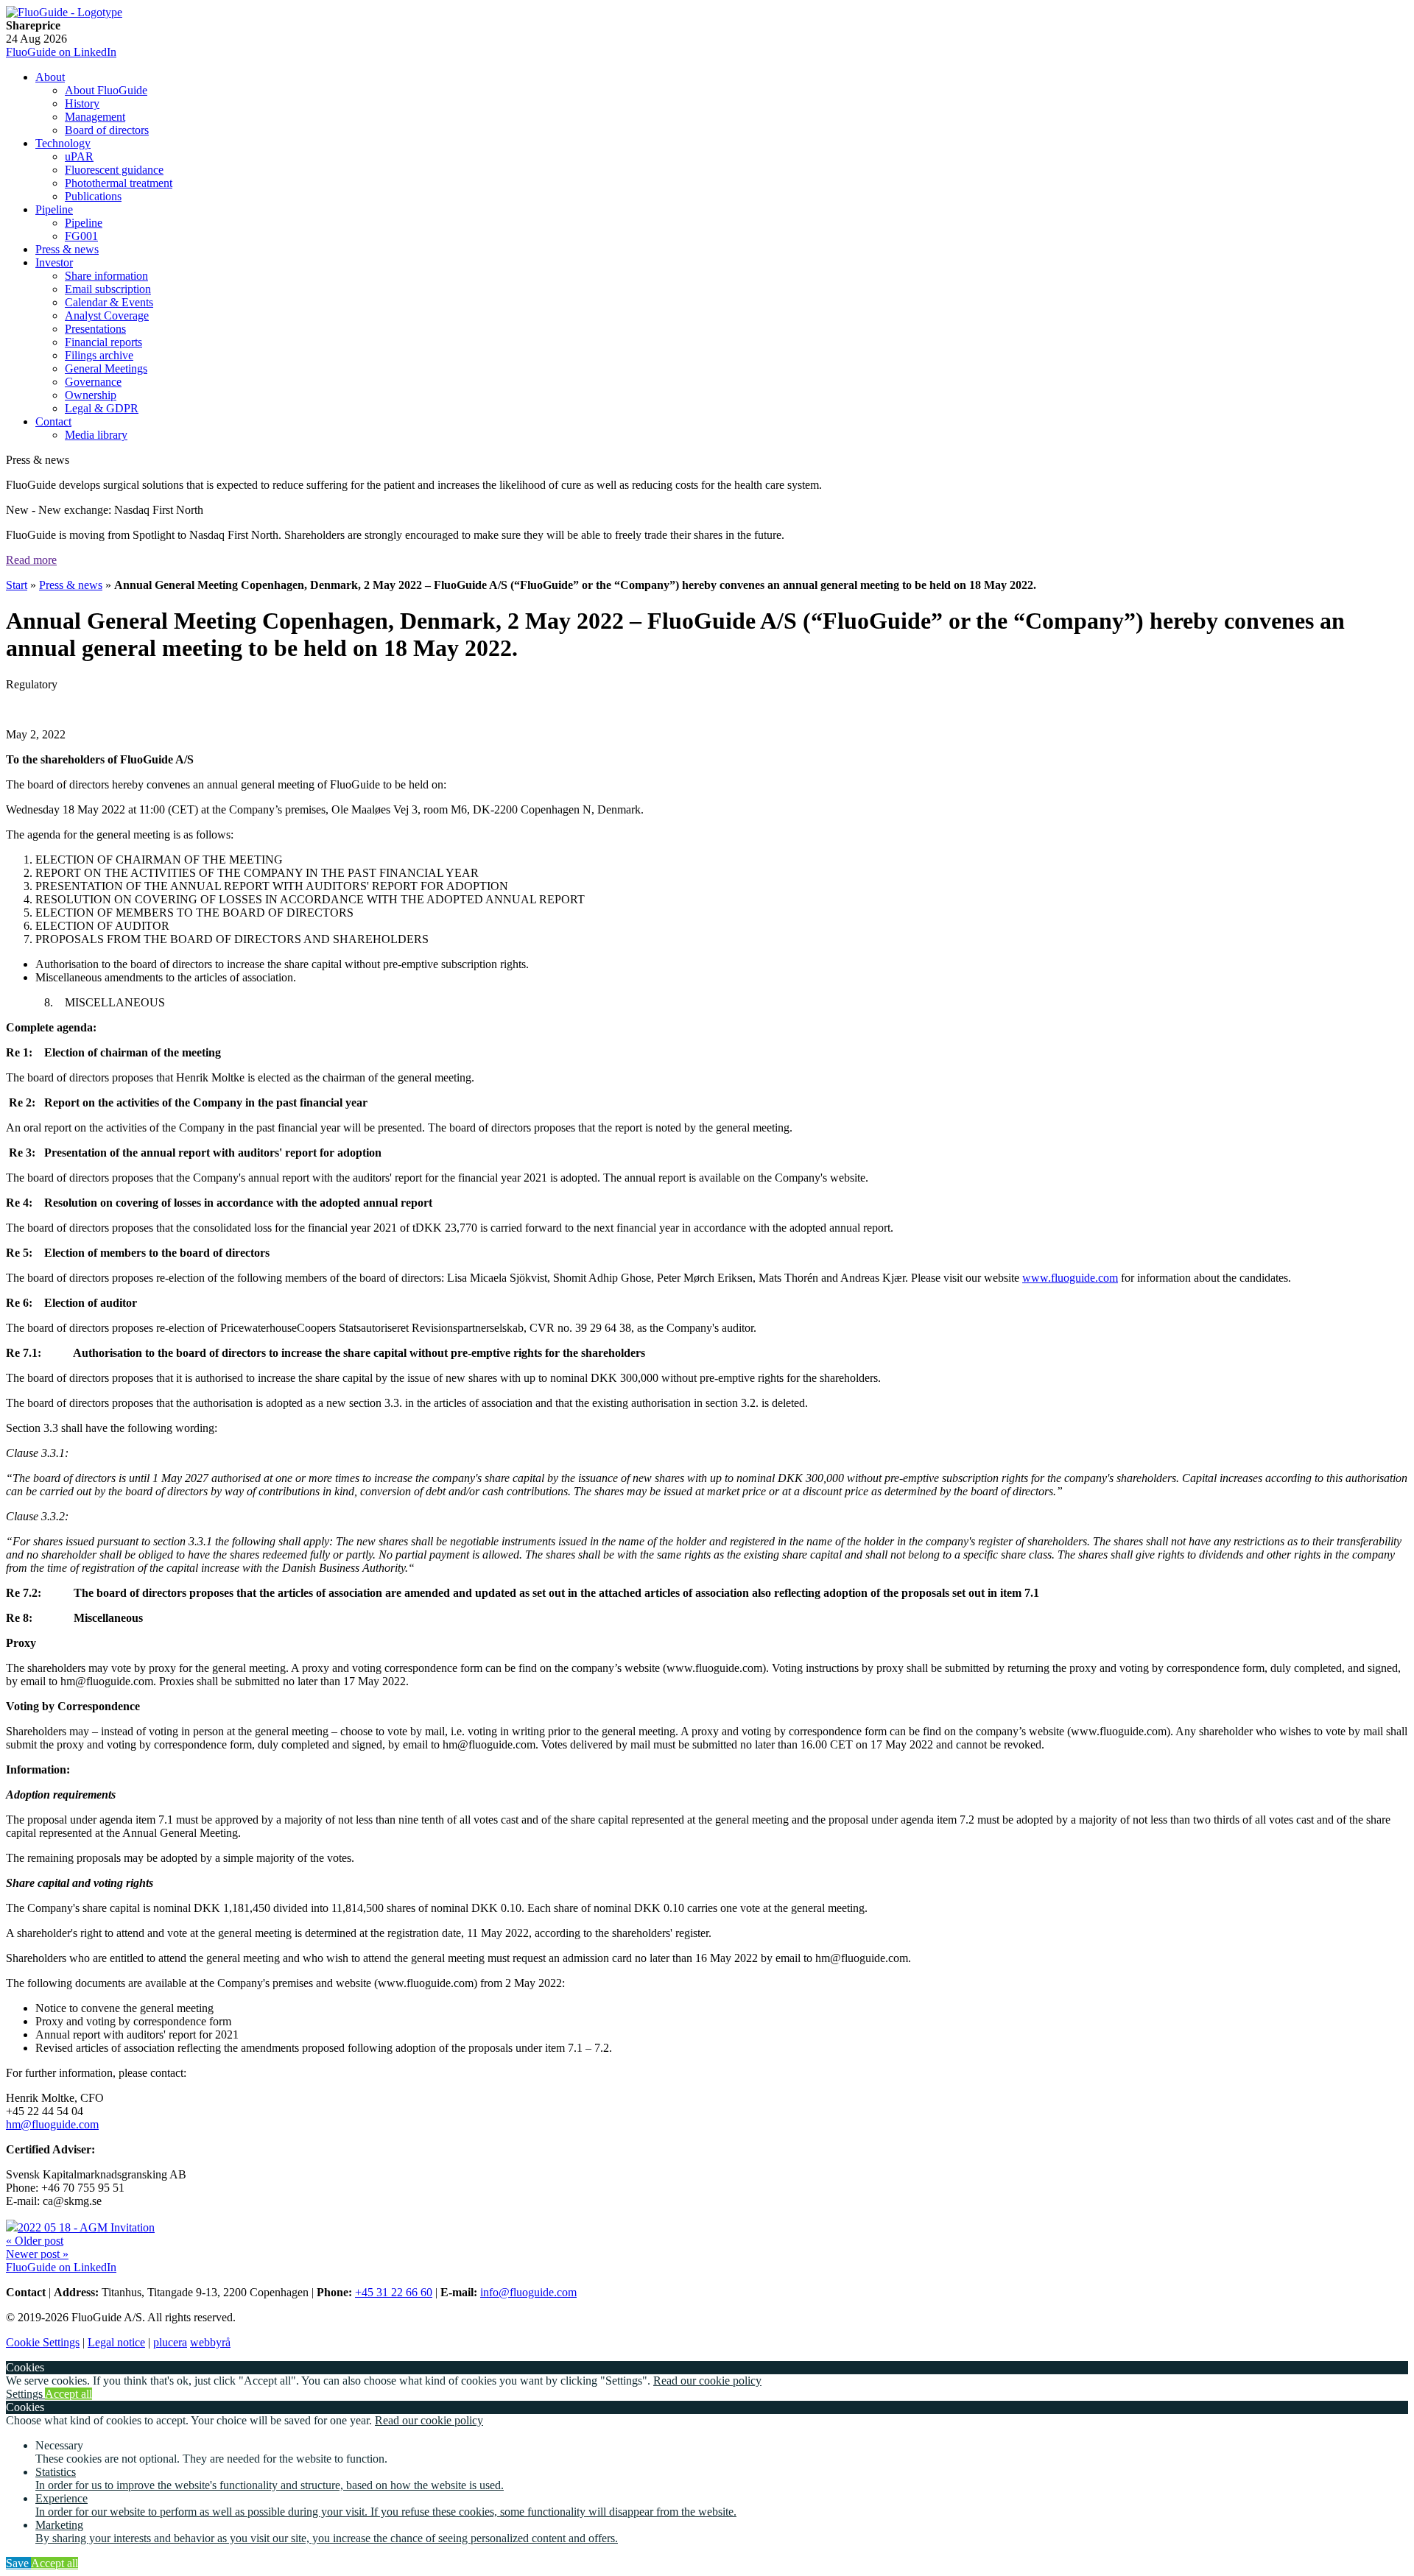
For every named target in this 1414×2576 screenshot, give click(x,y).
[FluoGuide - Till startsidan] (64, 12)
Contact (53, 421)
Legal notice (116, 2342)
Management (95, 117)
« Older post (35, 2241)
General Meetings (106, 368)
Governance (93, 382)
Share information (106, 276)
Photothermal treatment (119, 183)
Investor (54, 262)
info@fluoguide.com (528, 2292)
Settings (25, 2394)
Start (17, 585)
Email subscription (108, 289)
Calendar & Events (109, 302)
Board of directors (107, 130)
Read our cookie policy (707, 2381)
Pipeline (54, 209)
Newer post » (37, 2254)
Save (18, 2563)
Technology (63, 143)
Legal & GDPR (102, 408)
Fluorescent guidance (114, 170)
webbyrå (210, 2342)
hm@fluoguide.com (52, 2124)
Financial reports (103, 342)
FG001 (81, 236)
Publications (93, 196)
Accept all (68, 2394)
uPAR (79, 156)
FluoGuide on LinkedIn (61, 52)
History (82, 103)
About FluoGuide (106, 90)
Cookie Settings (43, 2342)
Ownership (91, 395)
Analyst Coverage (107, 315)
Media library (96, 435)
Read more (31, 560)
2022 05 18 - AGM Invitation (86, 2227)
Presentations (95, 329)
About (50, 77)
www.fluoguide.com (1070, 1278)
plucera (170, 2342)
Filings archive (99, 355)
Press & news (67, 249)
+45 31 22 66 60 (394, 2292)
